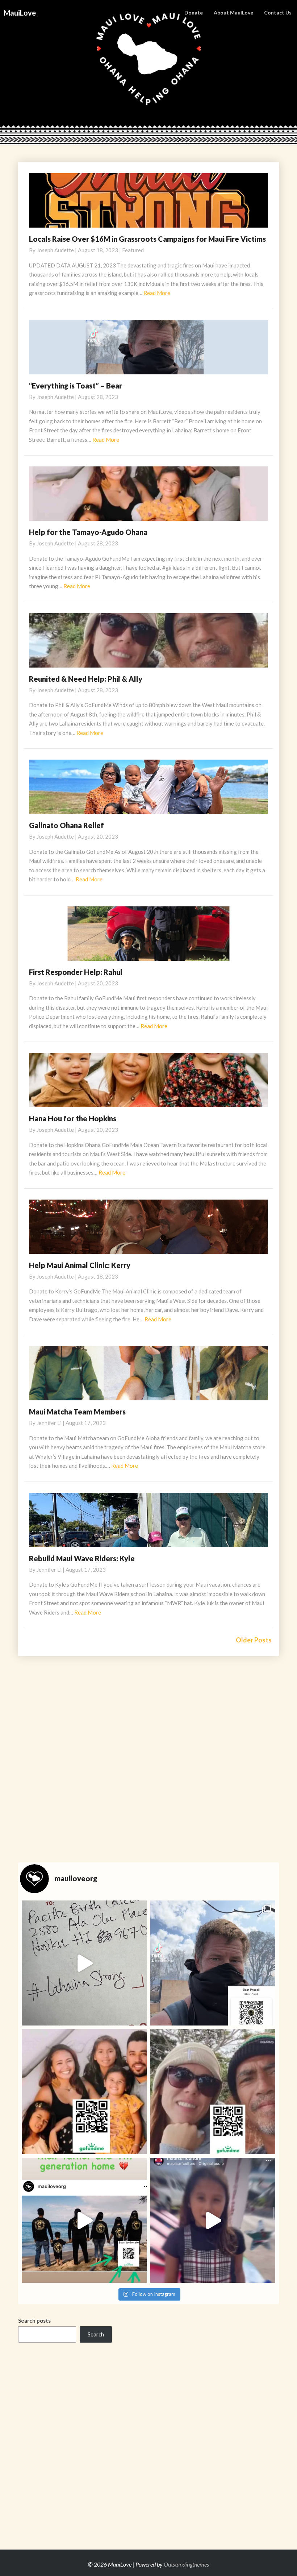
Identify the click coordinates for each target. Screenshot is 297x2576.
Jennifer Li (49, 1423)
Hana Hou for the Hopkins (73, 1118)
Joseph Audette (55, 250)
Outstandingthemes (186, 2564)
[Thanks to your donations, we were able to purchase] (84, 1963)
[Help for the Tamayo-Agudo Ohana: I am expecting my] (84, 2092)
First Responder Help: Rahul (76, 972)
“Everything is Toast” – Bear (76, 386)
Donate (194, 13)
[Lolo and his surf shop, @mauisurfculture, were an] (213, 2220)
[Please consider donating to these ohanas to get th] (84, 2220)
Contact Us (278, 13)
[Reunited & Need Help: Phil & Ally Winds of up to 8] (213, 2092)
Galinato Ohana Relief (66, 825)
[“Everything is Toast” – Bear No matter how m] (213, 1963)
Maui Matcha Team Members (77, 1412)
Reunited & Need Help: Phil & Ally (86, 679)
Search (96, 2334)
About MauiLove (233, 13)
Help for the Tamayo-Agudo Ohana (88, 532)
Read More (157, 293)
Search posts (34, 2321)
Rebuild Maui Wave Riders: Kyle (82, 1558)
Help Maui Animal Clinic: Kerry (80, 1265)
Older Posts (254, 1640)
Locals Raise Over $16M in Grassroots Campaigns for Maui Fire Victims (147, 239)
